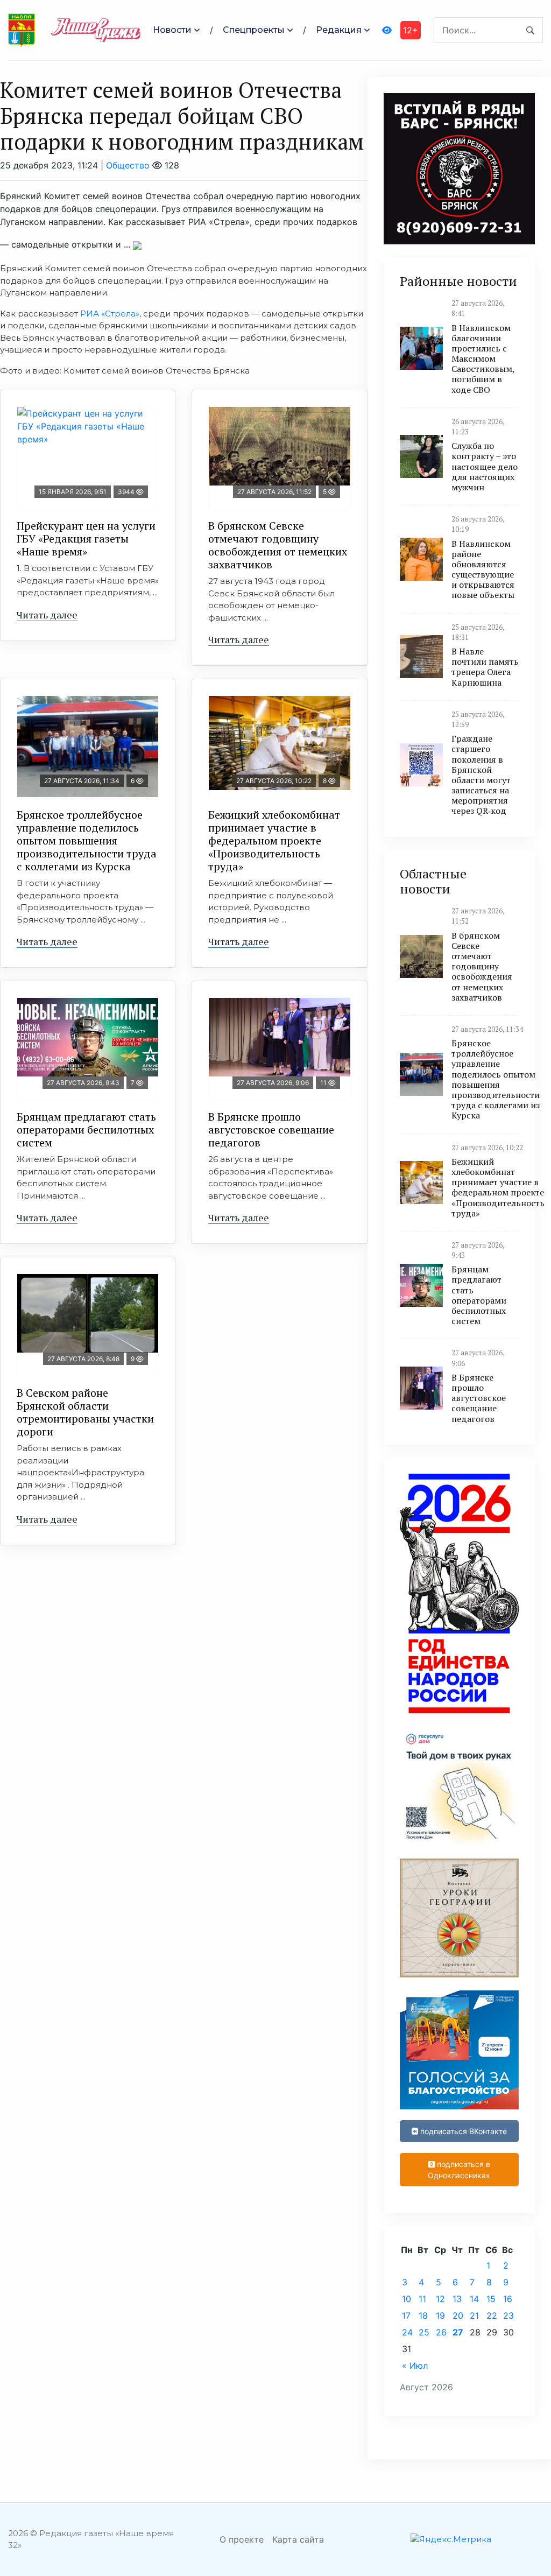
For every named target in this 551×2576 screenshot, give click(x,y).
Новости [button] (172, 30)
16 (508, 2299)
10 (407, 2299)
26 (441, 2332)
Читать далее (47, 615)
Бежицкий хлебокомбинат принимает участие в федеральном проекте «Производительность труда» (274, 840)
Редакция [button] (339, 30)
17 (406, 2315)
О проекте (242, 2539)
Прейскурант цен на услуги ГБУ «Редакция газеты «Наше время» (86, 539)
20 (458, 2315)
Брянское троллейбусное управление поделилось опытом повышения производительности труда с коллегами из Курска (87, 840)
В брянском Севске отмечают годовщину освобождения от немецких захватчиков (278, 545)
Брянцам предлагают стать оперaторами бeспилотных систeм (86, 1129)
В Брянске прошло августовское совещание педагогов (271, 1129)
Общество (128, 165)
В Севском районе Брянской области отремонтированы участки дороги (85, 1412)
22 (492, 2315)
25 (424, 2332)
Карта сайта (298, 2539)
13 (457, 2299)
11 (422, 2299)
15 (491, 2299)
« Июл (415, 2366)
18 (423, 2315)
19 (440, 2315)
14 (474, 2299)
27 (458, 2332)
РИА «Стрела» (110, 314)
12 (440, 2299)
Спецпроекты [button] (254, 30)
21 (474, 2315)
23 (508, 2315)
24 (407, 2332)
